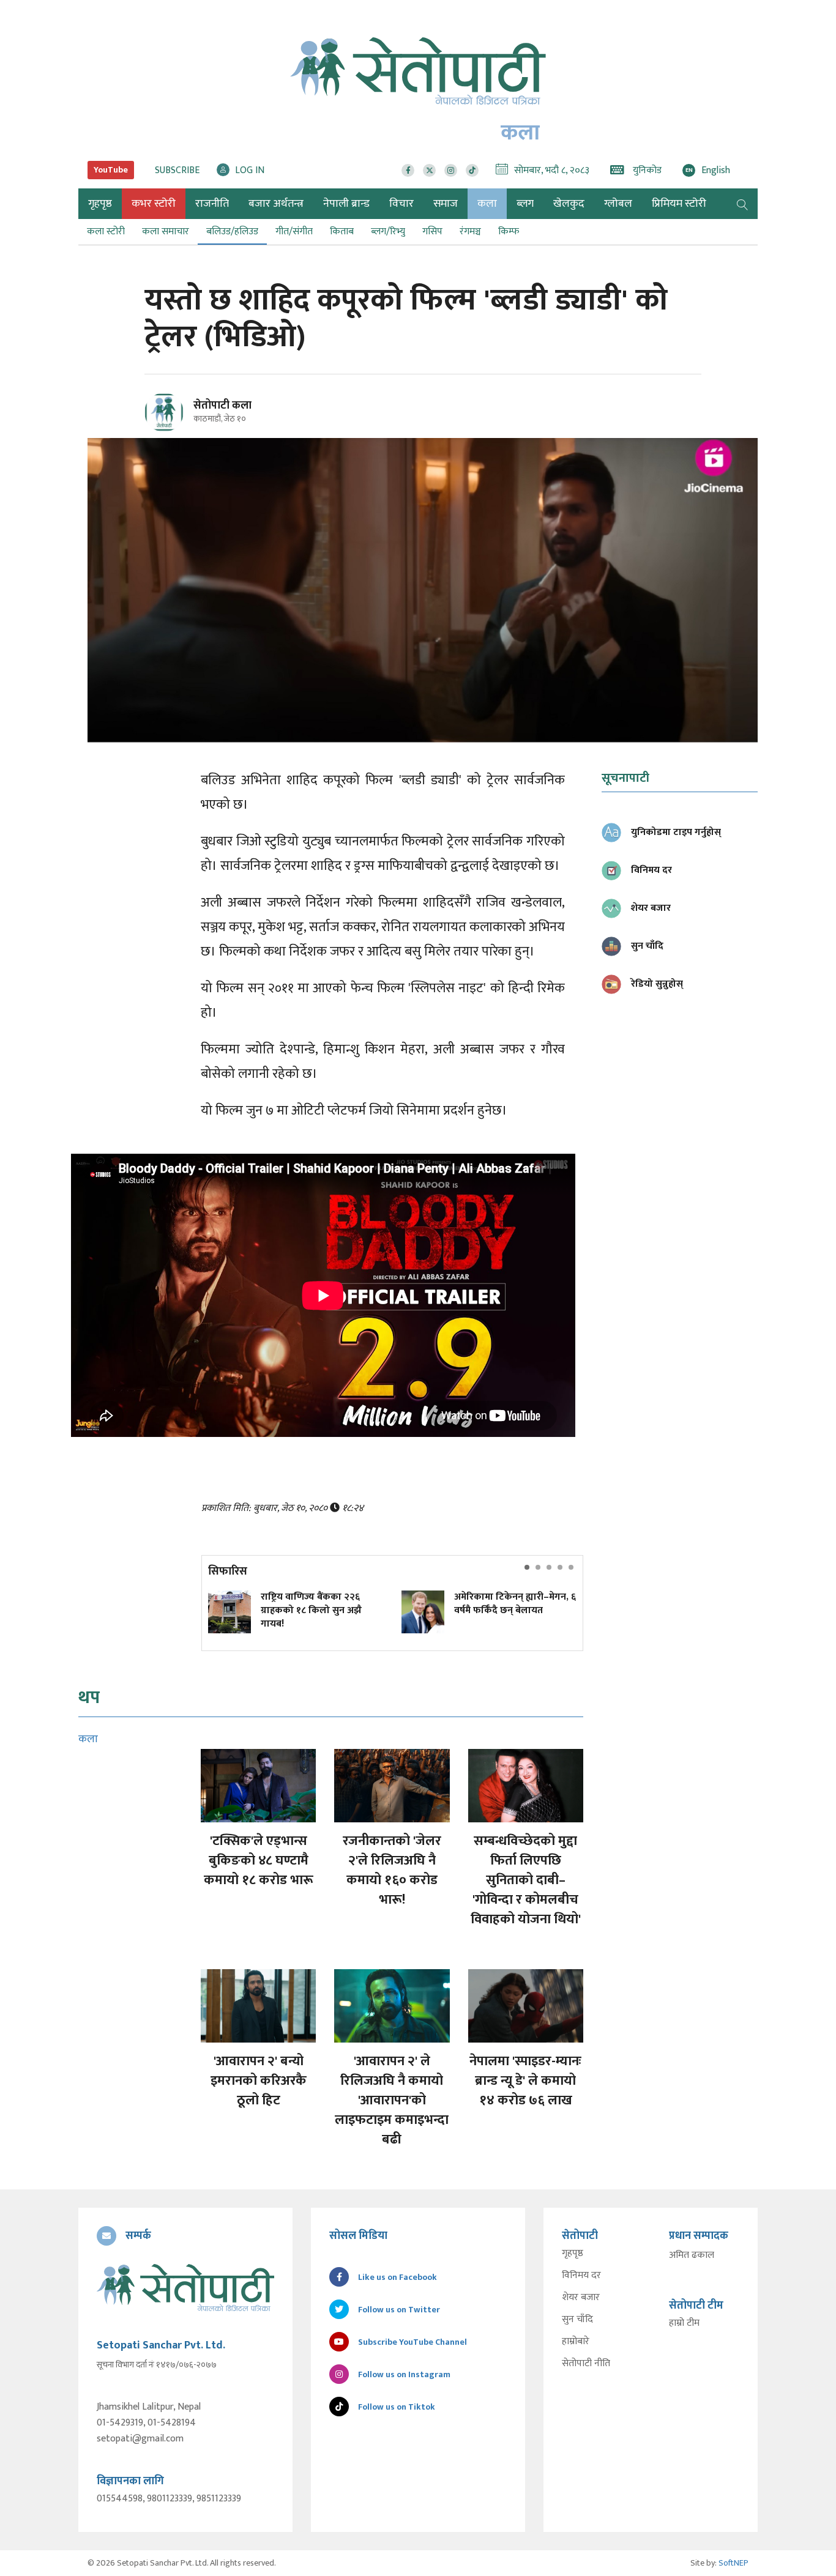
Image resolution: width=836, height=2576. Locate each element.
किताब (342, 232)
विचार (401, 204)
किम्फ (509, 232)
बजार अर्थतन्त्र (276, 204)
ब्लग (525, 204)
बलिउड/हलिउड (232, 232)
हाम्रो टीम (684, 2323)
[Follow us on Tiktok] (472, 170)
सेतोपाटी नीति (586, 2364)
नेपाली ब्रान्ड (346, 204)
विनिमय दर (581, 2276)
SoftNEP (733, 2563)
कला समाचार (166, 232)
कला (487, 204)
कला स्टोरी (106, 232)
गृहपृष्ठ (573, 2254)
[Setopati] (185, 2287)
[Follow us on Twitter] (429, 170)
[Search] (742, 204)
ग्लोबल (618, 204)
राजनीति (212, 204)
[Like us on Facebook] (408, 170)
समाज (446, 204)
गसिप (432, 232)
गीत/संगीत (294, 232)
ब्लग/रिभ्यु (388, 232)
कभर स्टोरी (154, 204)
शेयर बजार (581, 2298)
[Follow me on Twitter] (181, 419)
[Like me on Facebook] (169, 430)
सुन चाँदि (577, 2320)
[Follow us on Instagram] (451, 170)
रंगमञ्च (470, 232)
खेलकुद (569, 204)
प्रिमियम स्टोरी (679, 204)
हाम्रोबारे (576, 2342)
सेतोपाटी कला (222, 406)
